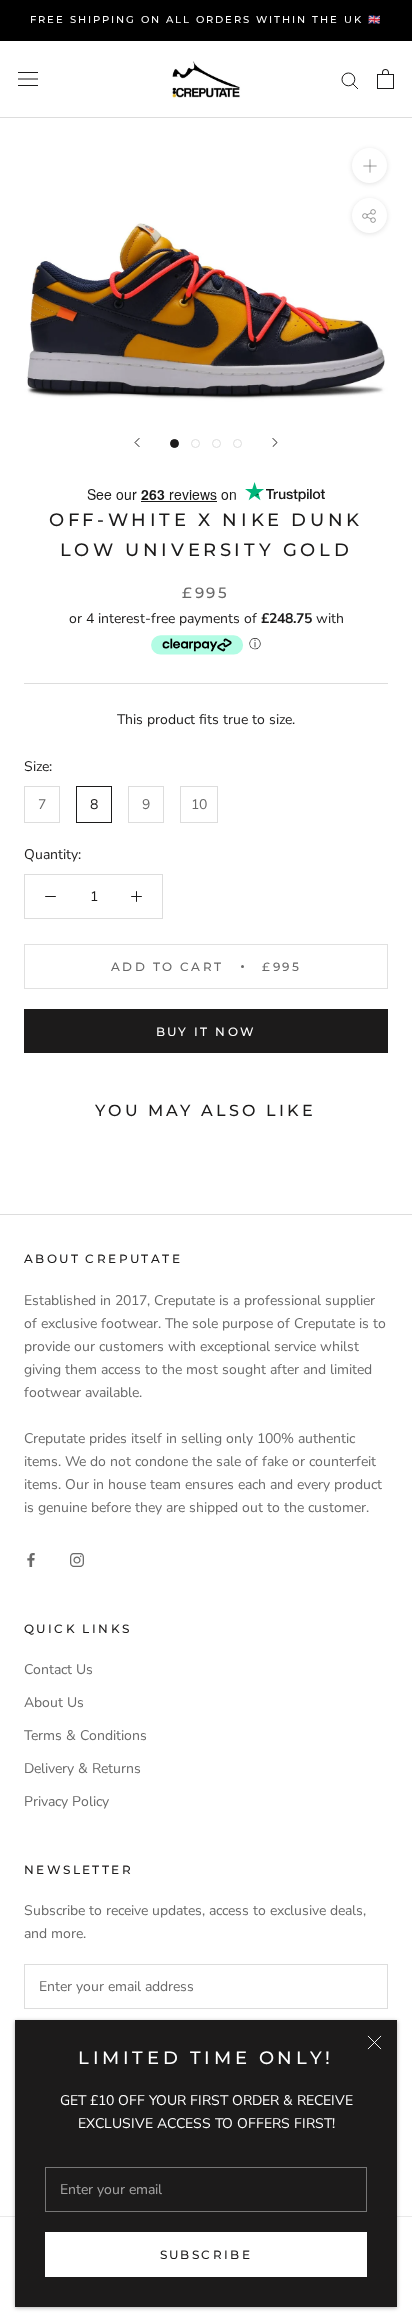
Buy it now (206, 1031)
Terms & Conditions (85, 1735)
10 (199, 804)
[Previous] (137, 442)
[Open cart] (385, 79)
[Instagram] (77, 1559)
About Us (54, 1702)
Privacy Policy (66, 1801)
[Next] (275, 442)
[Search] (350, 79)
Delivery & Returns (82, 1768)
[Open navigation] (28, 79)
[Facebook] (31, 1559)
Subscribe (206, 2254)
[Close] (374, 2042)
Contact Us (58, 1669)
